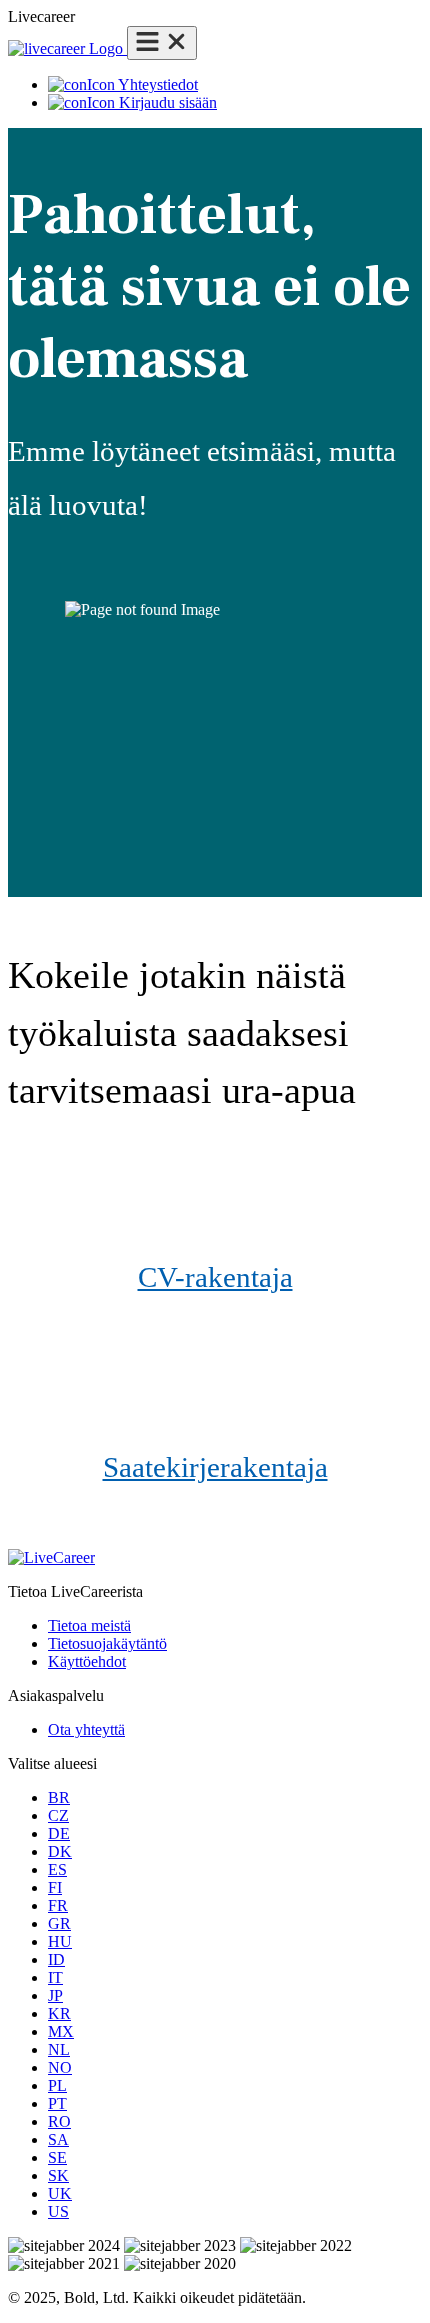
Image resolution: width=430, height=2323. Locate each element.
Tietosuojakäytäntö (107, 1643)
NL (59, 2049)
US (58, 2211)
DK (60, 1851)
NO (60, 2067)
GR (59, 1923)
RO (59, 2121)
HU (60, 1941)
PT (57, 2103)
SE (57, 2157)
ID (56, 1959)
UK (60, 2193)
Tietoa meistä (89, 1625)
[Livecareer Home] (67, 48)
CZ (58, 1815)
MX (61, 2031)
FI (55, 1887)
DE (59, 1833)
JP (55, 1995)
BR (59, 1797)
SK (58, 2175)
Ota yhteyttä (86, 1729)
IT (55, 1977)
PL (57, 2085)
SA (58, 2139)
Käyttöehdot (87, 1661)
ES (57, 1869)
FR (58, 1905)
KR (59, 2013)
